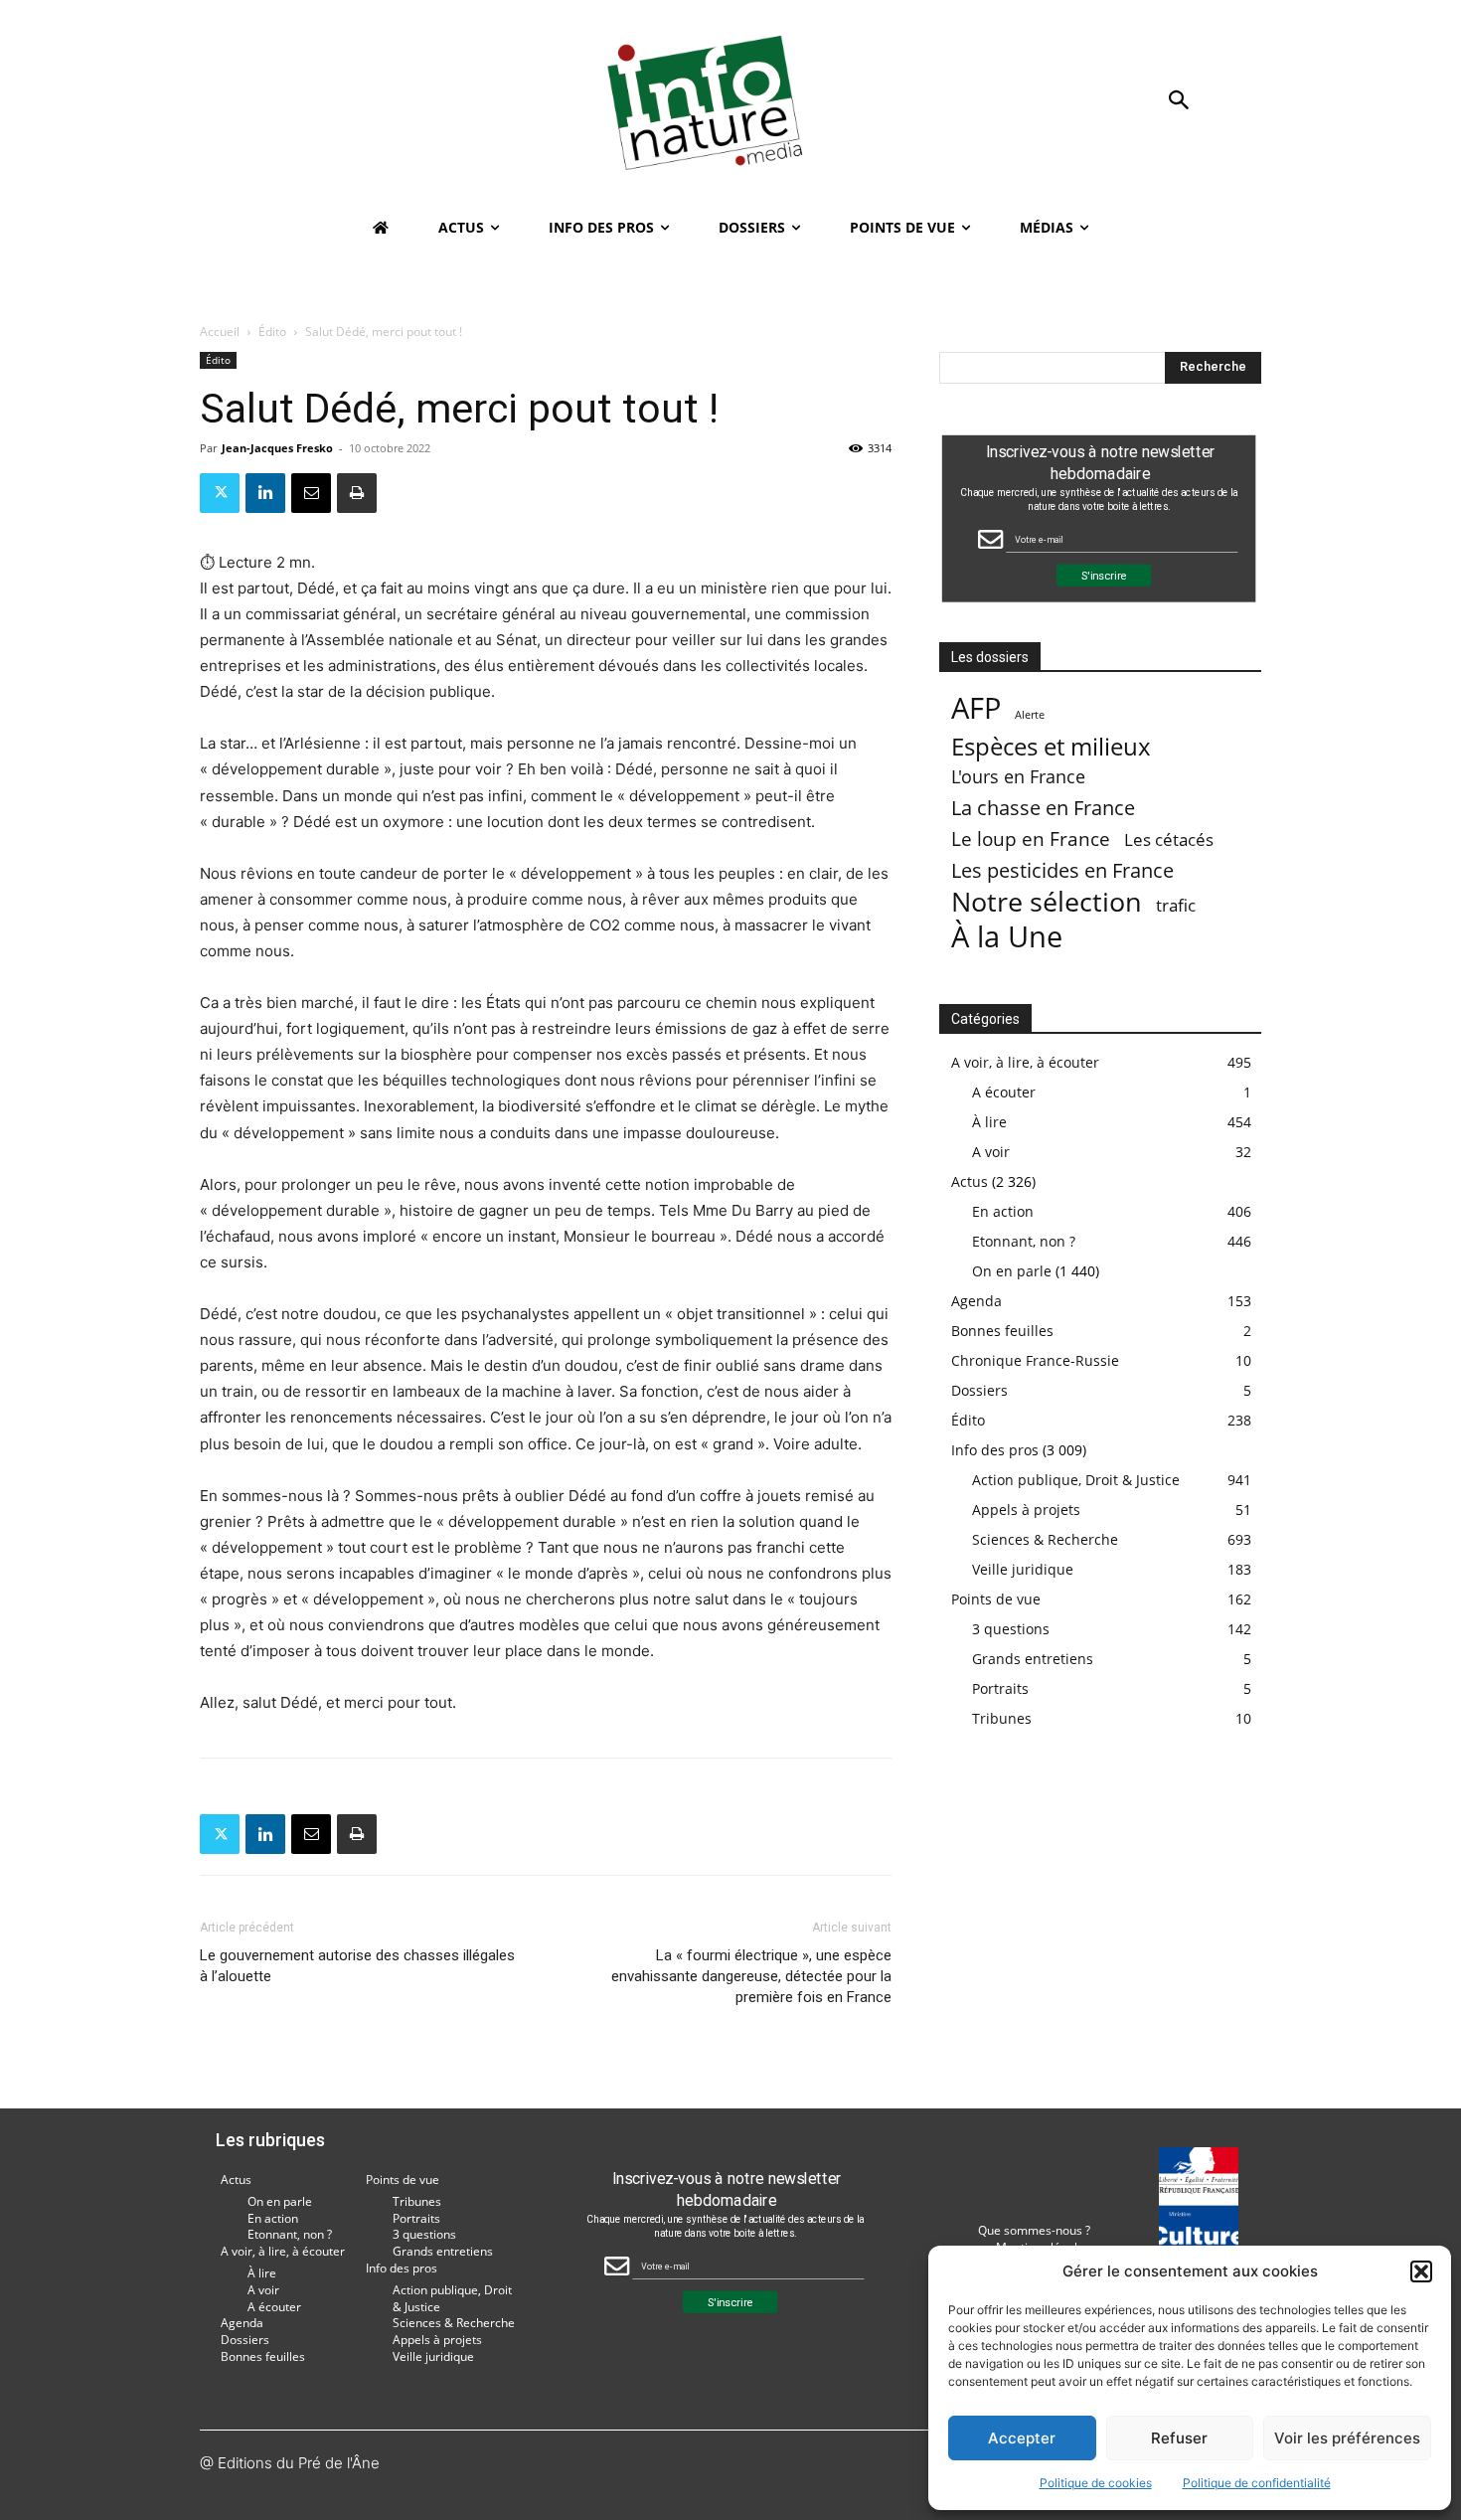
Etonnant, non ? (1024, 1241)
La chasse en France (1043, 808)
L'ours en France (1018, 777)
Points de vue (996, 1599)
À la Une (1007, 936)
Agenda (976, 1301)
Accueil (220, 332)
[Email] (311, 493)
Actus (970, 1181)
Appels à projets (1026, 1510)
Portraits (1000, 1688)
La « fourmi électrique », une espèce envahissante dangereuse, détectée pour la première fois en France (751, 1976)
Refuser (1179, 2438)
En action (1003, 1211)
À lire (989, 1122)
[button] (1421, 2271)
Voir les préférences (1347, 2438)
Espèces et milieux (1051, 746)
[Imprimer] (357, 493)
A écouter (1004, 1092)
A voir (991, 1152)
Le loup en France (1031, 839)
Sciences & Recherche (1045, 1539)
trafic (1176, 905)
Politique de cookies (1096, 2483)
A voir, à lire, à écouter (1025, 1062)
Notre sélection (1047, 901)
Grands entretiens (1033, 1659)
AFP (976, 708)
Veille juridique (1023, 1569)
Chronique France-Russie (1035, 1360)
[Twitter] (220, 493)
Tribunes (1002, 1718)
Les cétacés (1169, 840)
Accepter (1022, 2438)
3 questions (1011, 1629)
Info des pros (995, 1450)
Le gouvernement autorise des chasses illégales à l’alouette (357, 1966)
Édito (272, 332)
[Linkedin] (265, 493)
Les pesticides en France (1062, 870)
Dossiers (979, 1390)
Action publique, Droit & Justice (1076, 1480)
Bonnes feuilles (1002, 1331)
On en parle (1012, 1271)
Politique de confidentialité (1257, 2483)
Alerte (1030, 715)
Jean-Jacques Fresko (277, 448)
